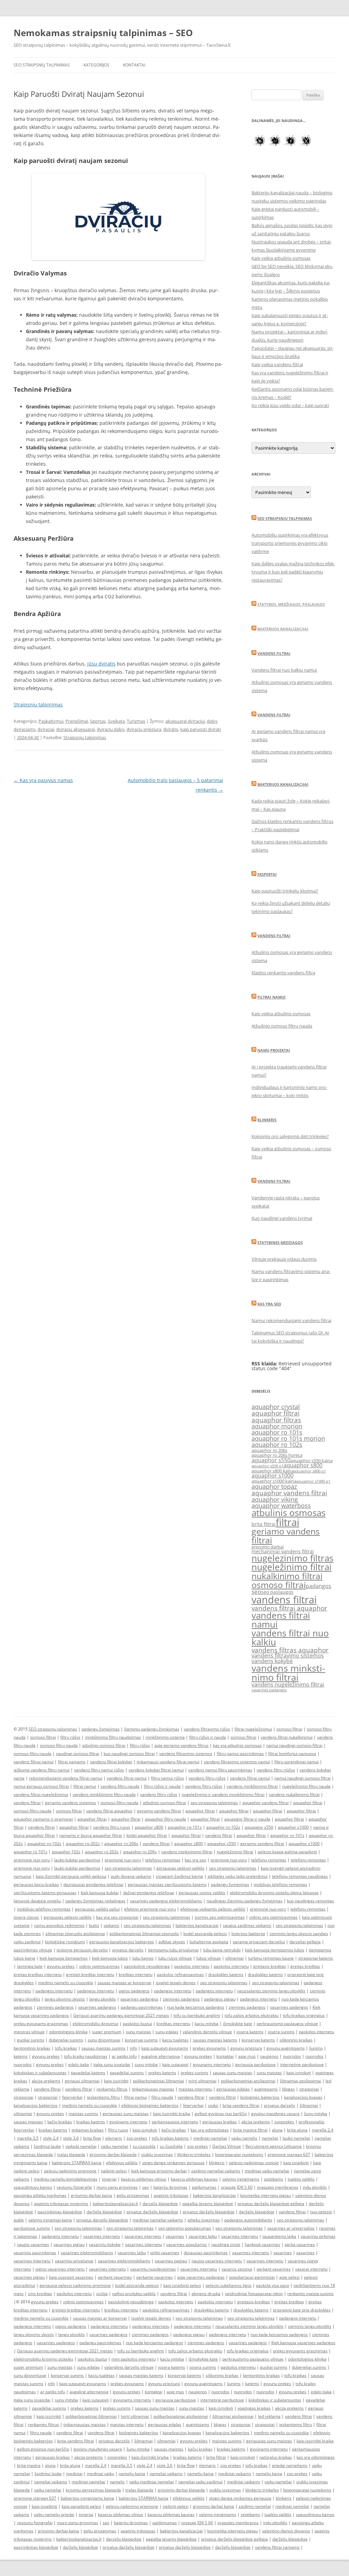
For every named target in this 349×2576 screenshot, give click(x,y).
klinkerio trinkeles (194, 2154)
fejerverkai (72, 2097)
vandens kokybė (272, 1661)
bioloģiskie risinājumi (65, 1942)
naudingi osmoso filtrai (78, 1754)
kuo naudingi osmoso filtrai (129, 1754)
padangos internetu (54, 1991)
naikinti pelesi (114, 2171)
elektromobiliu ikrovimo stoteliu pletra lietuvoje (274, 1893)
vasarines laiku (203, 2236)
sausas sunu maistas (232, 2073)
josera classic (26, 1917)
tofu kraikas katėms (170, 2138)
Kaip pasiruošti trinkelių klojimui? (285, 891)
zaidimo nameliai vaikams (216, 2171)
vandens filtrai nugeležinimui (41, 1794)
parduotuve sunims (32, 2228)
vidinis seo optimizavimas (273, 1917)
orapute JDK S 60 (237, 2187)
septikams (274, 2179)
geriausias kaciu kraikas (36, 1884)
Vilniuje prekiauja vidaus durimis (284, 1259)
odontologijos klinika (68, 2032)
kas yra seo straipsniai (117, 1917)
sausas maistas (28, 2122)
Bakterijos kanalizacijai (283, 629)
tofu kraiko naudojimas (86, 2056)
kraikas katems (53, 2130)
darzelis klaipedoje (160, 2204)
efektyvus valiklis (122, 2163)
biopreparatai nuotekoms (239, 2154)
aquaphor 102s (66, 1852)
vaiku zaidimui (27, 1942)
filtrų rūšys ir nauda (208, 1737)
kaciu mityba (207, 2024)
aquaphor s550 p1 (268, 1466)
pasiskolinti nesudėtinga (147, 1966)
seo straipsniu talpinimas (214, 1803)
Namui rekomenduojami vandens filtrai (291, 1320)
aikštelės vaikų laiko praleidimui (238, 1876)
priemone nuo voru (32, 1860)
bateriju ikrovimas (170, 2187)
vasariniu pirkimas (318, 2236)
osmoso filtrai (279, 1585)
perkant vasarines (274, 2269)
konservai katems (258, 2040)
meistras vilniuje (29, 2032)
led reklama (269, 2416)
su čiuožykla (171, 2146)
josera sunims (281, 2032)
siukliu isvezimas (157, 2154)
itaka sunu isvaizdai (112, 2064)
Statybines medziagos (280, 1242)
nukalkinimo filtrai (287, 1576)
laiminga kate (30, 1966)
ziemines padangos (181, 1999)
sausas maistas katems (215, 2040)
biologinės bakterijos (260, 2097)
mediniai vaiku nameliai (267, 2171)
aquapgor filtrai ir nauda (247, 1819)
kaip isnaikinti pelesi (182, 2285)
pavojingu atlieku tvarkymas (40, 2195)
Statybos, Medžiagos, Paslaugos (291, 604)
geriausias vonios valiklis (202, 1893)
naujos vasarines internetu (217, 2261)
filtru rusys (118, 2130)
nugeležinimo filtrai (292, 1567)
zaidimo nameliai (255, 2506)
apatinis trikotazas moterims (61, 2204)
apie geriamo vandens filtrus (181, 1745)
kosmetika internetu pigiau (265, 2195)
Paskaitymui (51, 721)
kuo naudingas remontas (310, 1901)
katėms (21, 2056)
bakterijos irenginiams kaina (87, 2498)
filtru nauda (162, 2097)
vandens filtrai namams (277, 2547)
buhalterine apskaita (209, 1942)
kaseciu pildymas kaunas (194, 2179)
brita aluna (297, 2130)
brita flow (92, 2138)
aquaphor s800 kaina (273, 1471)
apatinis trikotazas (171, 2195)
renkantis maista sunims (310, 2294)
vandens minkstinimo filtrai (288, 1673)
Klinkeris (267, 1120)
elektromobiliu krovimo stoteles (43, 2359)
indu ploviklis (315, 2187)
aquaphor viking (275, 1499)
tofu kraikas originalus (304, 2015)
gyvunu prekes (61, 1966)
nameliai (270, 2138)
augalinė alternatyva (161, 2056)
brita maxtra (29, 2465)
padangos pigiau (220, 1999)
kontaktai (225, 2056)
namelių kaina (132, 2474)
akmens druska (206, 2294)
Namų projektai (274, 1050)
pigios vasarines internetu (60, 2269)
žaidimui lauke (47, 2146)
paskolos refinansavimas (180, 1974)
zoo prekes (137, 2138)
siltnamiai (234, 1958)
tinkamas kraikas (88, 2130)
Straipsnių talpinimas (85, 737)
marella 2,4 (323, 2130)
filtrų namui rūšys (168, 1778)
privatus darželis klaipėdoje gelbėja (271, 2204)
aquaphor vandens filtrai (289, 1493)
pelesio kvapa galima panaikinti (287, 1852)
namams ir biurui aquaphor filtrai (91, 1835)
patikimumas (204, 2187)
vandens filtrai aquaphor (289, 1608)
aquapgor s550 (259, 1827)
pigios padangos (134, 1991)
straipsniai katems (316, 1958)
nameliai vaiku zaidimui (200, 2482)
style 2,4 (51, 2138)
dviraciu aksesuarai (75, 729)
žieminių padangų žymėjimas (152, 1729)
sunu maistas (138, 2032)
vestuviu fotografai (74, 2187)
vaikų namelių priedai (54, 2514)
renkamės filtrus (112, 2089)
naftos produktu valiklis (134, 2294)
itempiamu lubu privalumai (173, 1950)
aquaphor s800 (303, 1465)
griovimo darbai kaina (92, 2195)
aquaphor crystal (276, 1407)
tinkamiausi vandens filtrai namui (168, 1762)
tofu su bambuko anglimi (197, 2015)
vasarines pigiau (69, 2244)
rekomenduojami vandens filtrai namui (66, 1778)
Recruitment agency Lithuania (274, 2146)
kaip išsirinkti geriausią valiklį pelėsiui (71, 1876)
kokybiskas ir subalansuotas (40, 2073)
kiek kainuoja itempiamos (64, 1958)
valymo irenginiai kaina (50, 2220)
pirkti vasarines (165, 2253)
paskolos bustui (137, 2024)
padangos (318, 1586)
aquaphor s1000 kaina (274, 1481)
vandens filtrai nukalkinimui (287, 1737)
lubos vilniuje (209, 1958)
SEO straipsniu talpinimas (285, 518)
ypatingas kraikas (254, 2408)
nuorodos (292, 2056)
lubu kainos (143, 1958)
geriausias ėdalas (233, 2089)
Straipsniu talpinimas (38, 705)
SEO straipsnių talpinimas (42, 65)
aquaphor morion (277, 1426)
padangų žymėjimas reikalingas (95, 1901)
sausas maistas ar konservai (124, 1983)
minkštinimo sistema (165, 1737)
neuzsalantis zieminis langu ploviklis (271, 1991)
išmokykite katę (238, 2024)
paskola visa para (272, 2285)
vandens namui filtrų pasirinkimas (220, 1770)
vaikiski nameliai (81, 2146)
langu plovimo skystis (65, 1999)
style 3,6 (71, 2138)
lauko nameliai (296, 2138)
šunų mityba (316, 2114)
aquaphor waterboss (281, 1506)
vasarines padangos (269, 1690)
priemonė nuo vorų (123, 1860)
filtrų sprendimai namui (297, 1762)
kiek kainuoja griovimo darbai (159, 2171)
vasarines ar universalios (291, 2228)
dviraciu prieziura (144, 729)
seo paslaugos (277, 1592)
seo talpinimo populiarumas (185, 2228)
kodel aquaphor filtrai (147, 1835)
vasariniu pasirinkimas (35, 2253)
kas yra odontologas (210, 2130)
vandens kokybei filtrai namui (156, 1770)
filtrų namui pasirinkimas (240, 1754)
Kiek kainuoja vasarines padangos (303, 2343)
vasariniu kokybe (105, 2244)
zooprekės (284, 2122)
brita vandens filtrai (241, 2105)
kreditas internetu (135, 1974)
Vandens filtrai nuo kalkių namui (284, 670)
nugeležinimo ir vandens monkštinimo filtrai (223, 1794)
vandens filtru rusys (112, 1827)
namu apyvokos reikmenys (59, 1925)
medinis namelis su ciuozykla (66, 1983)
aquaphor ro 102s (277, 1444)
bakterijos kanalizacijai (197, 1925)
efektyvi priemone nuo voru (150, 1909)
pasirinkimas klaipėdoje (60, 2212)
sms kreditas (40, 2294)
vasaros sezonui (237, 2269)
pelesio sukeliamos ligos (229, 2285)
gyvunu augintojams (286, 2048)
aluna (277, 2130)
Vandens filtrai (274, 653)
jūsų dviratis (101, 664)
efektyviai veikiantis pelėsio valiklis (213, 1909)
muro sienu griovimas (117, 2187)
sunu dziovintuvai (104, 2040)
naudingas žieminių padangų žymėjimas (245, 1901)
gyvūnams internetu (128, 2122)
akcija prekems (46, 2081)
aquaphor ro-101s (185, 1827)
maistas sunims (83, 2114)
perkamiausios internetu (175, 2122)
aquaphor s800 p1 (310, 1471)
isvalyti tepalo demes (176, 1983)
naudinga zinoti (226, 2244)
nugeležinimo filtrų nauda (306, 1786)
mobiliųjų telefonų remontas (280, 1884)
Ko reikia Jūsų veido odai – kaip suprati (290, 405)
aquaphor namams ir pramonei (43, 1819)
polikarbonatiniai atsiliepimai (248, 2081)
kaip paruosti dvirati (201, 729)
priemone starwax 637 (289, 2154)
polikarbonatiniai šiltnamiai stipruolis (144, 1934)
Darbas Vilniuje (227, 2146)
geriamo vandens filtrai (286, 1535)
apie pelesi (289, 2277)
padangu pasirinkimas (142, 2007)
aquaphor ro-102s (223, 1827)
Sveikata (116, 721)
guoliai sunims (31, 2040)
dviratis (171, 729)
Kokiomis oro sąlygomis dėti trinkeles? (290, 1136)
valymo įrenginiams (241, 2179)
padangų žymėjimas (101, 1729)
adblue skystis (172, 1942)
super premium (107, 2032)
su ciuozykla (144, 2146)
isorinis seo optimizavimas (220, 1917)
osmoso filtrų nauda (59, 1745)
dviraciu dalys (111, 729)
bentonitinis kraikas (32, 2048)
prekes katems (162, 2073)
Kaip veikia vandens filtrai (277, 364)
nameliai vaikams (166, 2474)
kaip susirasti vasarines (71, 2277)
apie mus (247, 2056)
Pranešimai (77, 721)
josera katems (250, 2032)
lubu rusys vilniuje (175, 1958)
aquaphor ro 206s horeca (277, 1455)
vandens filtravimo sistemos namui (237, 1762)
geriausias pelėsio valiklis (180, 1868)
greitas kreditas (305, 1966)
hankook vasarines (262, 2244)
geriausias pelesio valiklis (68, 1917)
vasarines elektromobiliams (87, 2253)
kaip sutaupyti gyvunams (165, 2048)
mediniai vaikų (101, 2474)
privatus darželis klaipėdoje (152, 2212)
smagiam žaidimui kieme (179, 1876)
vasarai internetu (311, 2269)
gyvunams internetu (212, 2064)
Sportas (98, 721)
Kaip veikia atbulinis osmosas (281, 258)
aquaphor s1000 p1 (313, 1481)
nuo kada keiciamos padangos (196, 2007)
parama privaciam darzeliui (259, 1942)
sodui (213, 2105)
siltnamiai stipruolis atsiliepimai (75, 1934)
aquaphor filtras (276, 1420)
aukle (19, 2220)
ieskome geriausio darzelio (82, 1950)
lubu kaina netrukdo (222, 1950)
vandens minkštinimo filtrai (252, 1786)
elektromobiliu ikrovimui (95, 2024)
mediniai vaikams (235, 2474)
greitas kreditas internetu (38, 1974)
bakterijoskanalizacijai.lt (115, 2204)
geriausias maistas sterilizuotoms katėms (167, 1884)
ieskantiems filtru (103, 2097)
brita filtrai (264, 1524)
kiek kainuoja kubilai (100, 1893)
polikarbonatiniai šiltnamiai (158, 2081)
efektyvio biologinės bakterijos (150, 2105)
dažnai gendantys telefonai (149, 1893)
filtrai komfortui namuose (292, 1754)
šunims (316, 2048)
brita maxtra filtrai (250, 2130)
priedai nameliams (290, 2465)
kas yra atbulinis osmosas (237, 1745)
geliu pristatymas (133, 2195)
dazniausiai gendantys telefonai (93, 1884)
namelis (117, 2482)
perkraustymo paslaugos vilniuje (287, 2024)
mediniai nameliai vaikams (158, 2220)
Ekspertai (267, 874)
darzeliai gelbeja (305, 1942)
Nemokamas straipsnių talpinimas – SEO (103, 33)
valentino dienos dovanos (286, 2531)
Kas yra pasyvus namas (43, 780)
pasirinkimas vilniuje (33, 1950)
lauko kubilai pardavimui (77, 1860)
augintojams (266, 2089)
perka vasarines (300, 2244)
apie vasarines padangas (201, 2277)
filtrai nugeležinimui (253, 1729)
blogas (289, 2089)
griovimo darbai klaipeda (113, 2154)
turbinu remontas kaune (271, 1958)
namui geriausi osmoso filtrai (41, 1786)
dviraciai (46, 729)
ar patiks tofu (124, 2056)
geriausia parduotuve (255, 2064)
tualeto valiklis (301, 2179)
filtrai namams (72, 1762)
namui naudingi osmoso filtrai (294, 1745)
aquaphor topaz (274, 1486)
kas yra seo (195, 1860)
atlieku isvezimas (204, 2220)
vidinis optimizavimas (99, 1966)
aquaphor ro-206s (121, 1844)
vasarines (175, 2236)
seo (256, 1592)
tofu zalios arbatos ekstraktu (252, 2015)
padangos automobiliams (248, 2220)
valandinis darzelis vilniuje (207, 2032)
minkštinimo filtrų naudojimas (113, 1737)
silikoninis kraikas (296, 2040)
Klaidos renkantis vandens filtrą (283, 973)
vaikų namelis (244, 2138)
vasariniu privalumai (74, 2261)
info (133, 2048)
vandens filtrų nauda (120, 1786)
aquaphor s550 (271, 1460)
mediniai (74, 2474)
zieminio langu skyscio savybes (299, 1934)
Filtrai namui (271, 997)
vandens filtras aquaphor (290, 1650)
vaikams (111, 1925)
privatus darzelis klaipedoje (102, 2220)
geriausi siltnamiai (82, 2081)
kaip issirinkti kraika (172, 2114)
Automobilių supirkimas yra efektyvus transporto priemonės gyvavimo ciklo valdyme (290, 543)
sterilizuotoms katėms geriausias (45, 1893)
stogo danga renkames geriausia (173, 2163)
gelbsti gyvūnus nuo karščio (221, 2114)
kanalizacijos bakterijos (36, 2105)
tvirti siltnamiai (202, 2081)
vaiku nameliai (115, 2146)
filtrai (287, 1522)
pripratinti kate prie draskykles (302, 2310)
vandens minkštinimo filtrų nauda (104, 1794)
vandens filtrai (284, 1600)
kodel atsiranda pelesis (205, 1934)
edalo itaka (79, 2064)
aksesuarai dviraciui (185, 721)
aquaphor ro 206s (269, 1450)
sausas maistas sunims (103, 2048)
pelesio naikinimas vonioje (254, 2163)
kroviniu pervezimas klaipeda (93, 2490)
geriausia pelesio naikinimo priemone (75, 2285)
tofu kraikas (66, 2048)
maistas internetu (195, 2089)
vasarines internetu (102, 2236)
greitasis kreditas (270, 1966)
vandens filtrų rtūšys (276, 1770)
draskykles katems (226, 1974)
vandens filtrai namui (281, 1620)
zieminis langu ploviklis (310, 2326)
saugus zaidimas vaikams (247, 1925)
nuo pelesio (321, 2212)
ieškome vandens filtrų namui (42, 1770)
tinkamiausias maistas (153, 2089)
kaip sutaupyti (175, 2064)
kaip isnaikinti (296, 2163)
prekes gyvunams (209, 2048)
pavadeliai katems (88, 2073)
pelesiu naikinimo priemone (70, 2171)
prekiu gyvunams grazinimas (41, 2024)
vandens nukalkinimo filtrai (294, 1794)
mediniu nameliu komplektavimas (66, 2179)
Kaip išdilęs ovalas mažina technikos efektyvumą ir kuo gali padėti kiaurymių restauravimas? (293, 572)
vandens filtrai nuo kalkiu (290, 1637)
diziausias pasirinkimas (206, 2253)
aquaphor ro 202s (102, 1852)
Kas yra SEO (269, 1304)
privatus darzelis (128, 1950)
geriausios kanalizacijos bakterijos (122, 1942)
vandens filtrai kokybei (111, 1762)
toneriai (109, 2179)
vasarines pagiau (171, 2261)
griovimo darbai (268, 1547)
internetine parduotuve (302, 2064)
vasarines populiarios (187, 2244)
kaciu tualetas (175, 2040)
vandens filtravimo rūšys (207, 1729)
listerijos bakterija (248, 1934)
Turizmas (136, 721)
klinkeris (217, 2163)
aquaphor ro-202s (83, 1844)
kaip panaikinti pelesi (81, 2506)
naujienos (269, 2056)
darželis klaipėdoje (104, 2212)
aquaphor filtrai (276, 1413)
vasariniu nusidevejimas (153, 2269)
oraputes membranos (278, 2187)
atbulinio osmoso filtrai (104, 1745)
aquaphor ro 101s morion (288, 1438)
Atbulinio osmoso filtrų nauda (282, 1026)
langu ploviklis (103, 1999)
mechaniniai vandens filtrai (283, 1551)
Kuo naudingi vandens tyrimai (282, 1218)
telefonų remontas (163, 1860)
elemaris (114, 2138)
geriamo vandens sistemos (71, 1803)
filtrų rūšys (70, 1737)
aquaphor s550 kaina (312, 1461)
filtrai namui (85, 1786)
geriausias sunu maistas (126, 2114)
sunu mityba (146, 2064)
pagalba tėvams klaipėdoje (208, 2204)
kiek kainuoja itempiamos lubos (275, 1950)
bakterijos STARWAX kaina (77, 2163)
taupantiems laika (279, 2236)
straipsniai (309, 2089)
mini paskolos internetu (134, 2359)
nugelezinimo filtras (292, 1558)
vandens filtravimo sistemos (288, 1656)
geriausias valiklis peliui (97, 1909)
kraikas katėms (91, 2122)
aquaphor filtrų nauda (165, 1819)
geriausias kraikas (220, 2122)
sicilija (102, 2294)
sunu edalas (167, 2032)
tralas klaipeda (71, 2154)
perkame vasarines (155, 2277)
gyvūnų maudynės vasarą (275, 2114)
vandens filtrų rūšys (207, 1778)
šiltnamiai (309, 2105)
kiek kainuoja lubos (110, 1958)
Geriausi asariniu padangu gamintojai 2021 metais (121, 2015)
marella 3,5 (28, 2138)
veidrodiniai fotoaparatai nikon (254, 2294)
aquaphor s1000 (272, 1476)
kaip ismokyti (299, 2073)
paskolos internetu (192, 1966)
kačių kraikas (60, 2122)
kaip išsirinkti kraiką (150, 2457)
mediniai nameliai (210, 2138)
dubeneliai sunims (66, 2040)
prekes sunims (194, 2073)
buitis (94, 1925)
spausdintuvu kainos (33, 2187)
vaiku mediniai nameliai (151, 2482)
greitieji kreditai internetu (90, 1974)
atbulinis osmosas (289, 1513)
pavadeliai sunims (127, 2073)
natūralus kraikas (276, 2457)
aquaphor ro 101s (277, 1432)
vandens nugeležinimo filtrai (288, 1684)
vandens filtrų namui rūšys (99, 1770)
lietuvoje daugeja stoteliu (37, 1901)
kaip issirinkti (116, 2081)
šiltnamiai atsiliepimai (300, 2081)
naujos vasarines (33, 2244)
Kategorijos (96, 65)
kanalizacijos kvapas (303, 2097)
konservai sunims (141, 2040)
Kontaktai (134, 65)
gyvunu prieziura (246, 2048)
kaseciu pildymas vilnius (144, 2179)
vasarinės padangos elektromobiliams (166, 1901)
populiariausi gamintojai (252, 2277)
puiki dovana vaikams (131, 1876)
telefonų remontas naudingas (300, 1876)
